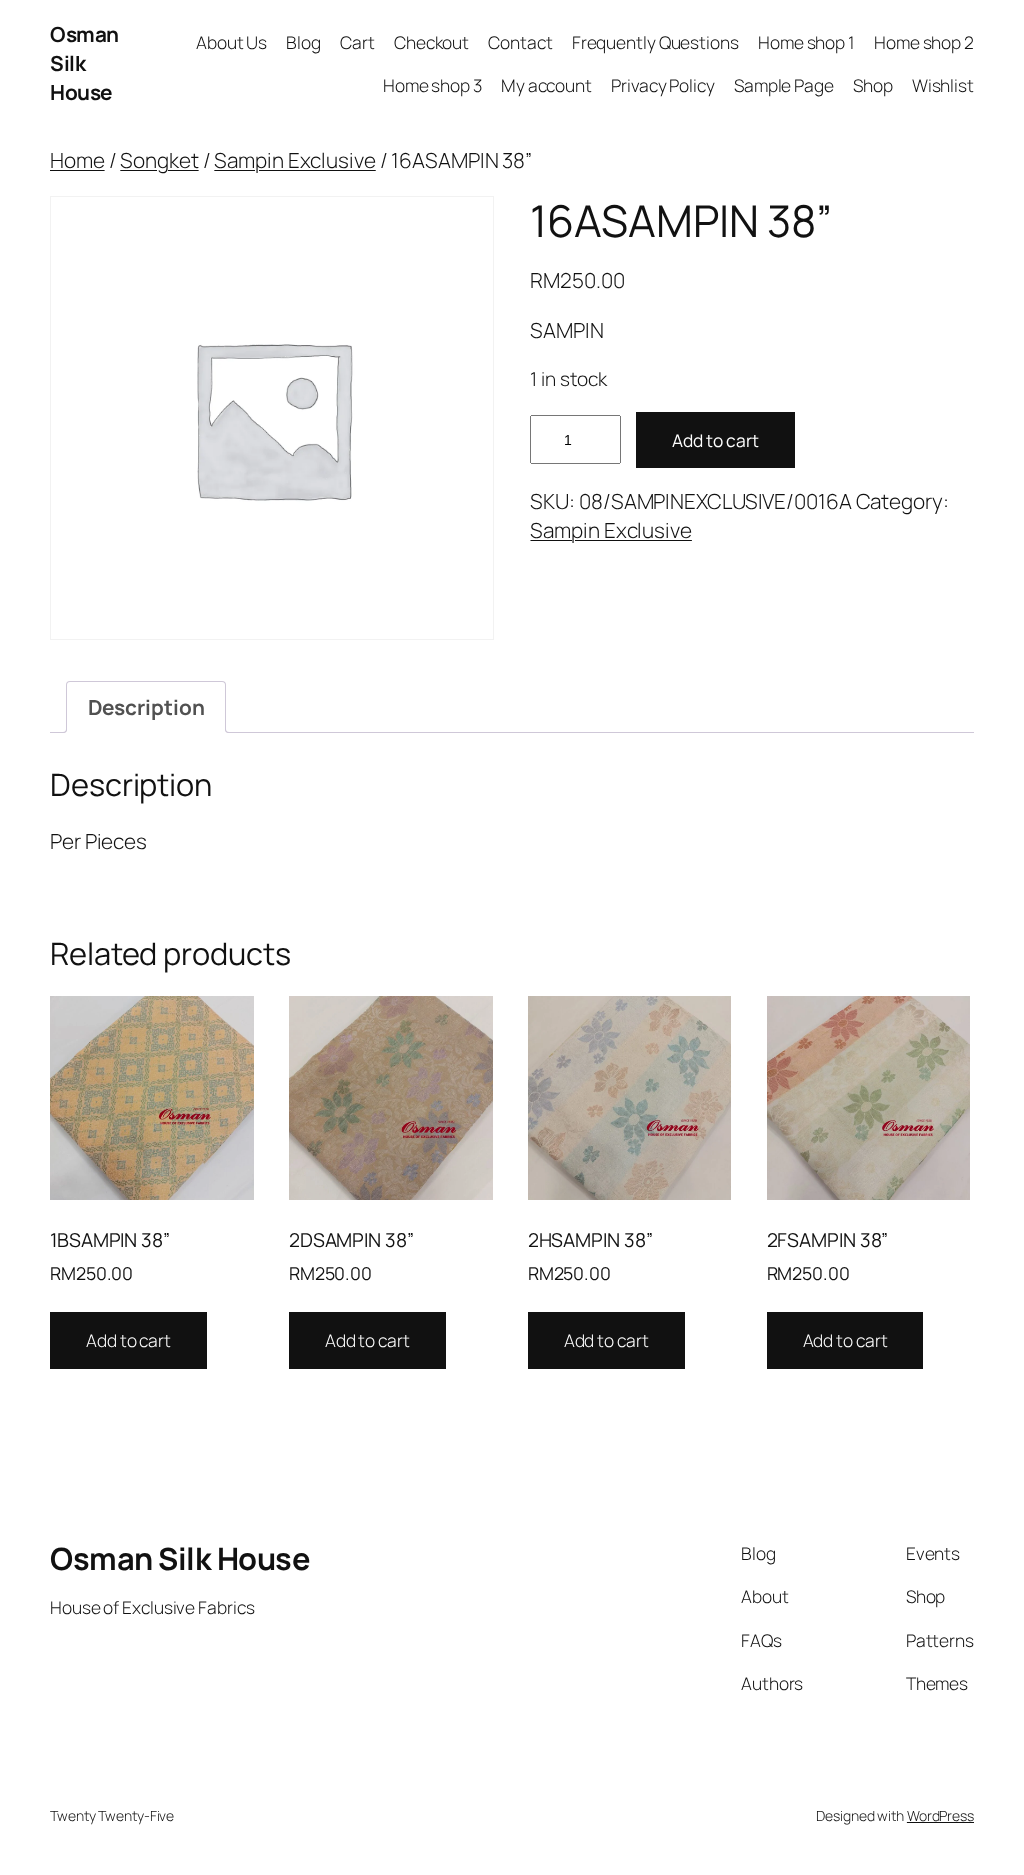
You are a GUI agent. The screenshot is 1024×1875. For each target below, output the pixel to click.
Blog (303, 42)
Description (146, 707)
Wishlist (943, 85)
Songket (159, 160)
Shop (873, 85)
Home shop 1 (806, 42)
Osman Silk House (84, 63)
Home (77, 160)
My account (546, 85)
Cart (357, 42)
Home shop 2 (924, 42)
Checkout (431, 42)
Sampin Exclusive (294, 160)
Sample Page (784, 85)
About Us (231, 42)
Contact (520, 42)
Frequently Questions (655, 42)
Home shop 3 (432, 85)
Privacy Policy (663, 85)
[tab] (146, 707)
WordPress (940, 1815)
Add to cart (715, 440)
